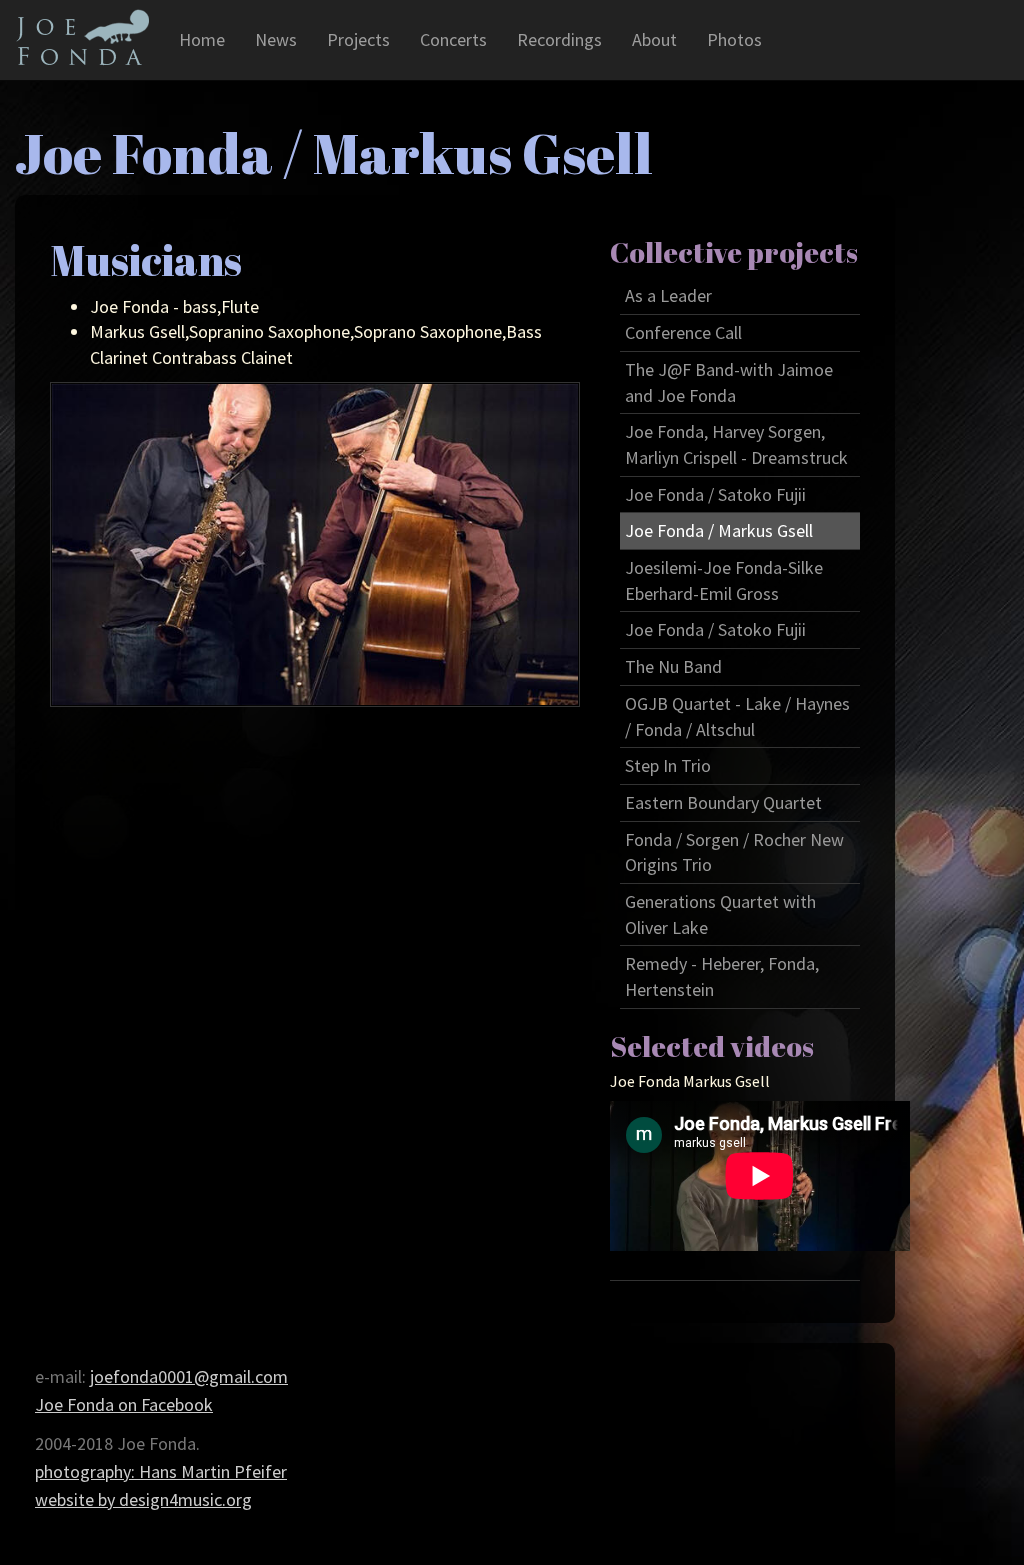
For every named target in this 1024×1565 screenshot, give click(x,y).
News (276, 39)
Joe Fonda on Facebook (124, 1404)
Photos (734, 39)
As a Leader (668, 295)
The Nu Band (673, 666)
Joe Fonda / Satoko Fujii (715, 494)
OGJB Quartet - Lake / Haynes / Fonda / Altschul (737, 716)
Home (202, 39)
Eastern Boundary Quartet (723, 802)
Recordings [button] (559, 39)
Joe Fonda (82, 37)
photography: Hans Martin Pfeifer (161, 1471)
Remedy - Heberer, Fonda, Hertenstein (722, 976)
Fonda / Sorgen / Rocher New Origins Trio (734, 852)
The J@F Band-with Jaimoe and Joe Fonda (729, 382)
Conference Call (683, 332)
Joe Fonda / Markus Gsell (719, 530)
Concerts (453, 39)
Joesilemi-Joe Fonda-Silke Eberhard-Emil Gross (724, 580)
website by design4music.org (143, 1499)
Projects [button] (358, 39)
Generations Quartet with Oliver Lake (720, 914)
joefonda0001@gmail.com (189, 1376)
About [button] (654, 39)
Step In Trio (668, 765)
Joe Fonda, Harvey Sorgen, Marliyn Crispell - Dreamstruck (736, 444)
